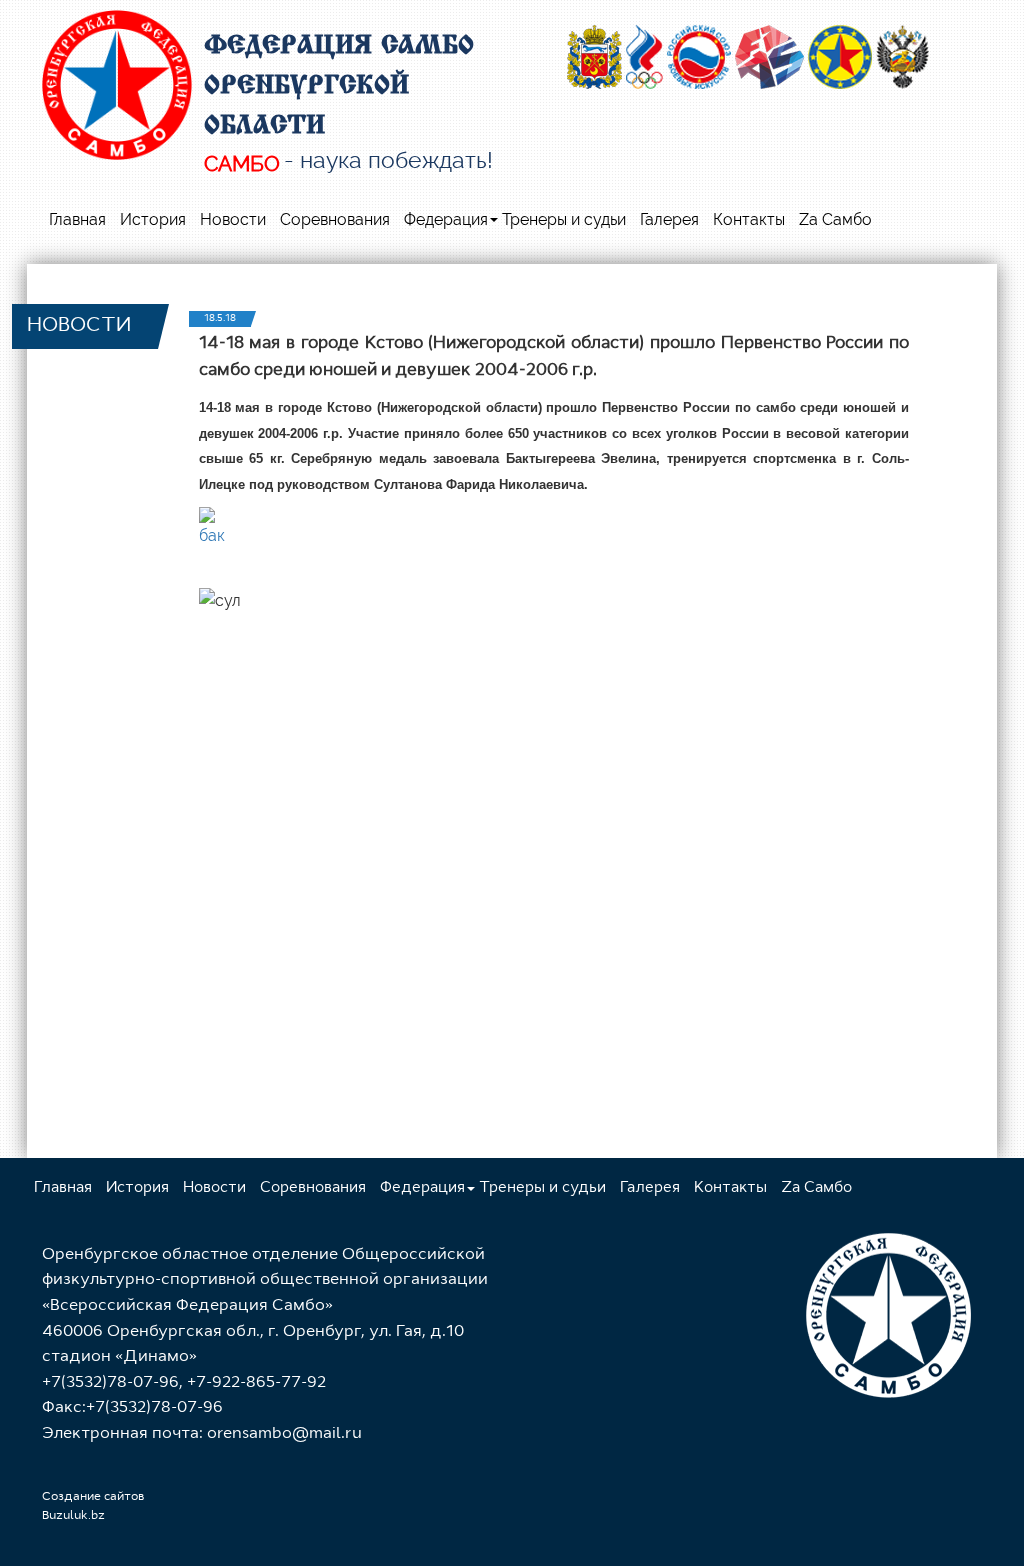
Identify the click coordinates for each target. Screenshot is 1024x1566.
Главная (77, 219)
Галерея (669, 219)
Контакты (749, 219)
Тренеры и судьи (564, 219)
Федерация (446, 219)
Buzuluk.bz (73, 1516)
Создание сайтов (93, 1497)
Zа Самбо (835, 219)
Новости (233, 219)
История (153, 219)
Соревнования (335, 219)
